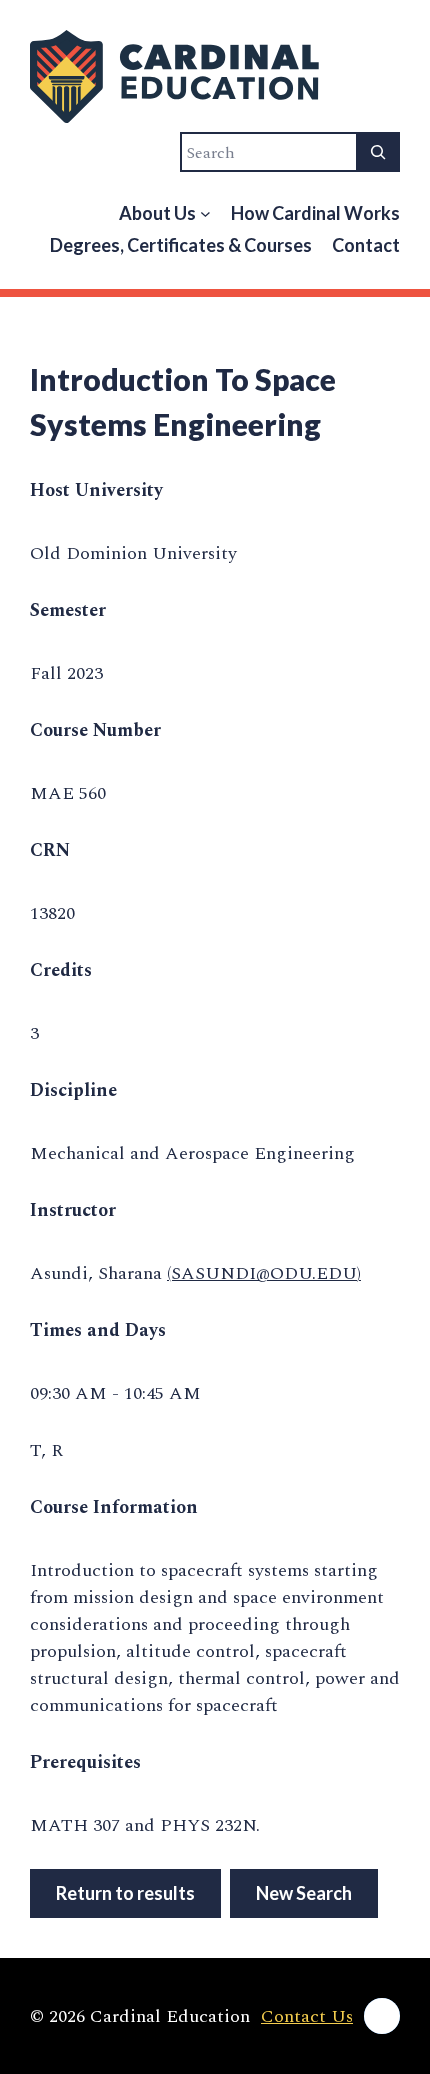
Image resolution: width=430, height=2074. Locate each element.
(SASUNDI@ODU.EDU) (264, 1273)
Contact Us (307, 2016)
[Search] (378, 152)
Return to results (125, 1893)
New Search (304, 1893)
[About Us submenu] (205, 213)
